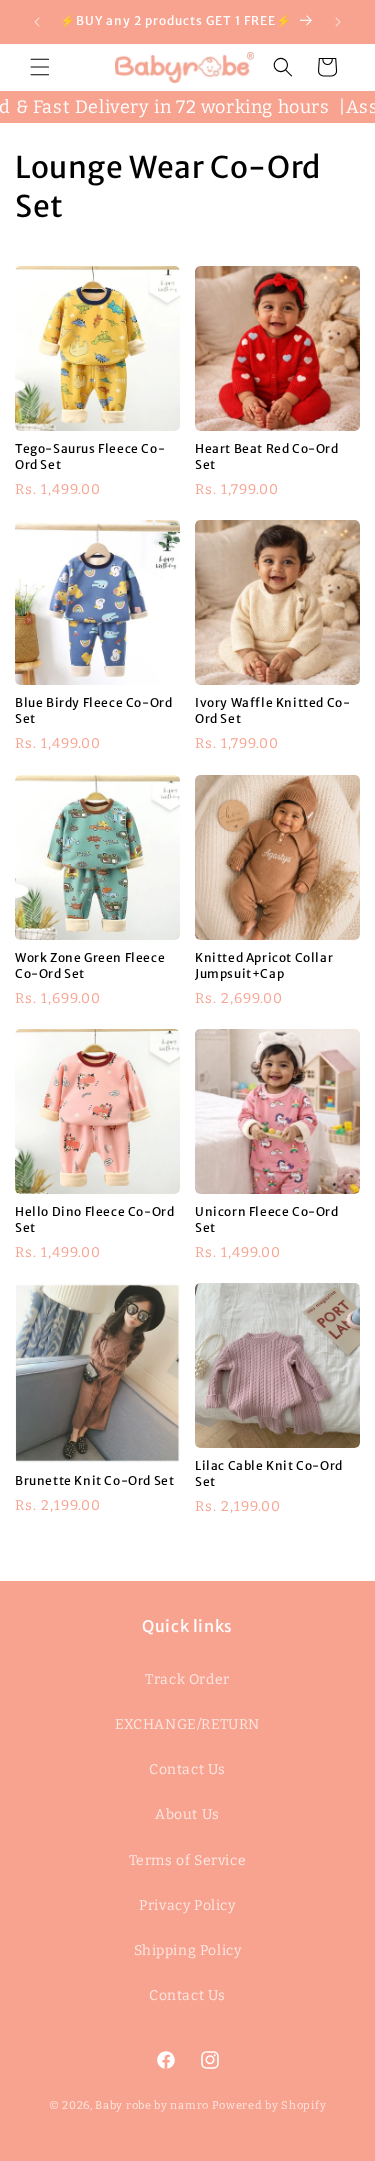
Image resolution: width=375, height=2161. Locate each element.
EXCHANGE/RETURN (187, 1724)
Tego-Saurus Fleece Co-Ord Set (90, 456)
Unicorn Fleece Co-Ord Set (267, 1219)
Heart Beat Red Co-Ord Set (267, 456)
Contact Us (187, 1769)
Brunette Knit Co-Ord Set (94, 1480)
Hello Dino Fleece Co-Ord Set (94, 1219)
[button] (40, 67)
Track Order (187, 1679)
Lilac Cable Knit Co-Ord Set (269, 1473)
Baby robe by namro (152, 2105)
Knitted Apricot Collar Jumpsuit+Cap (264, 965)
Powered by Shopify (269, 2105)
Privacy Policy (187, 1905)
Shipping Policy (188, 1950)
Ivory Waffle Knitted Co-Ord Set (272, 710)
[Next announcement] (338, 22)
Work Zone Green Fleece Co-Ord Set (90, 965)
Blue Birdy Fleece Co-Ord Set (93, 710)
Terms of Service (188, 1860)
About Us (187, 1814)
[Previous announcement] (37, 22)
